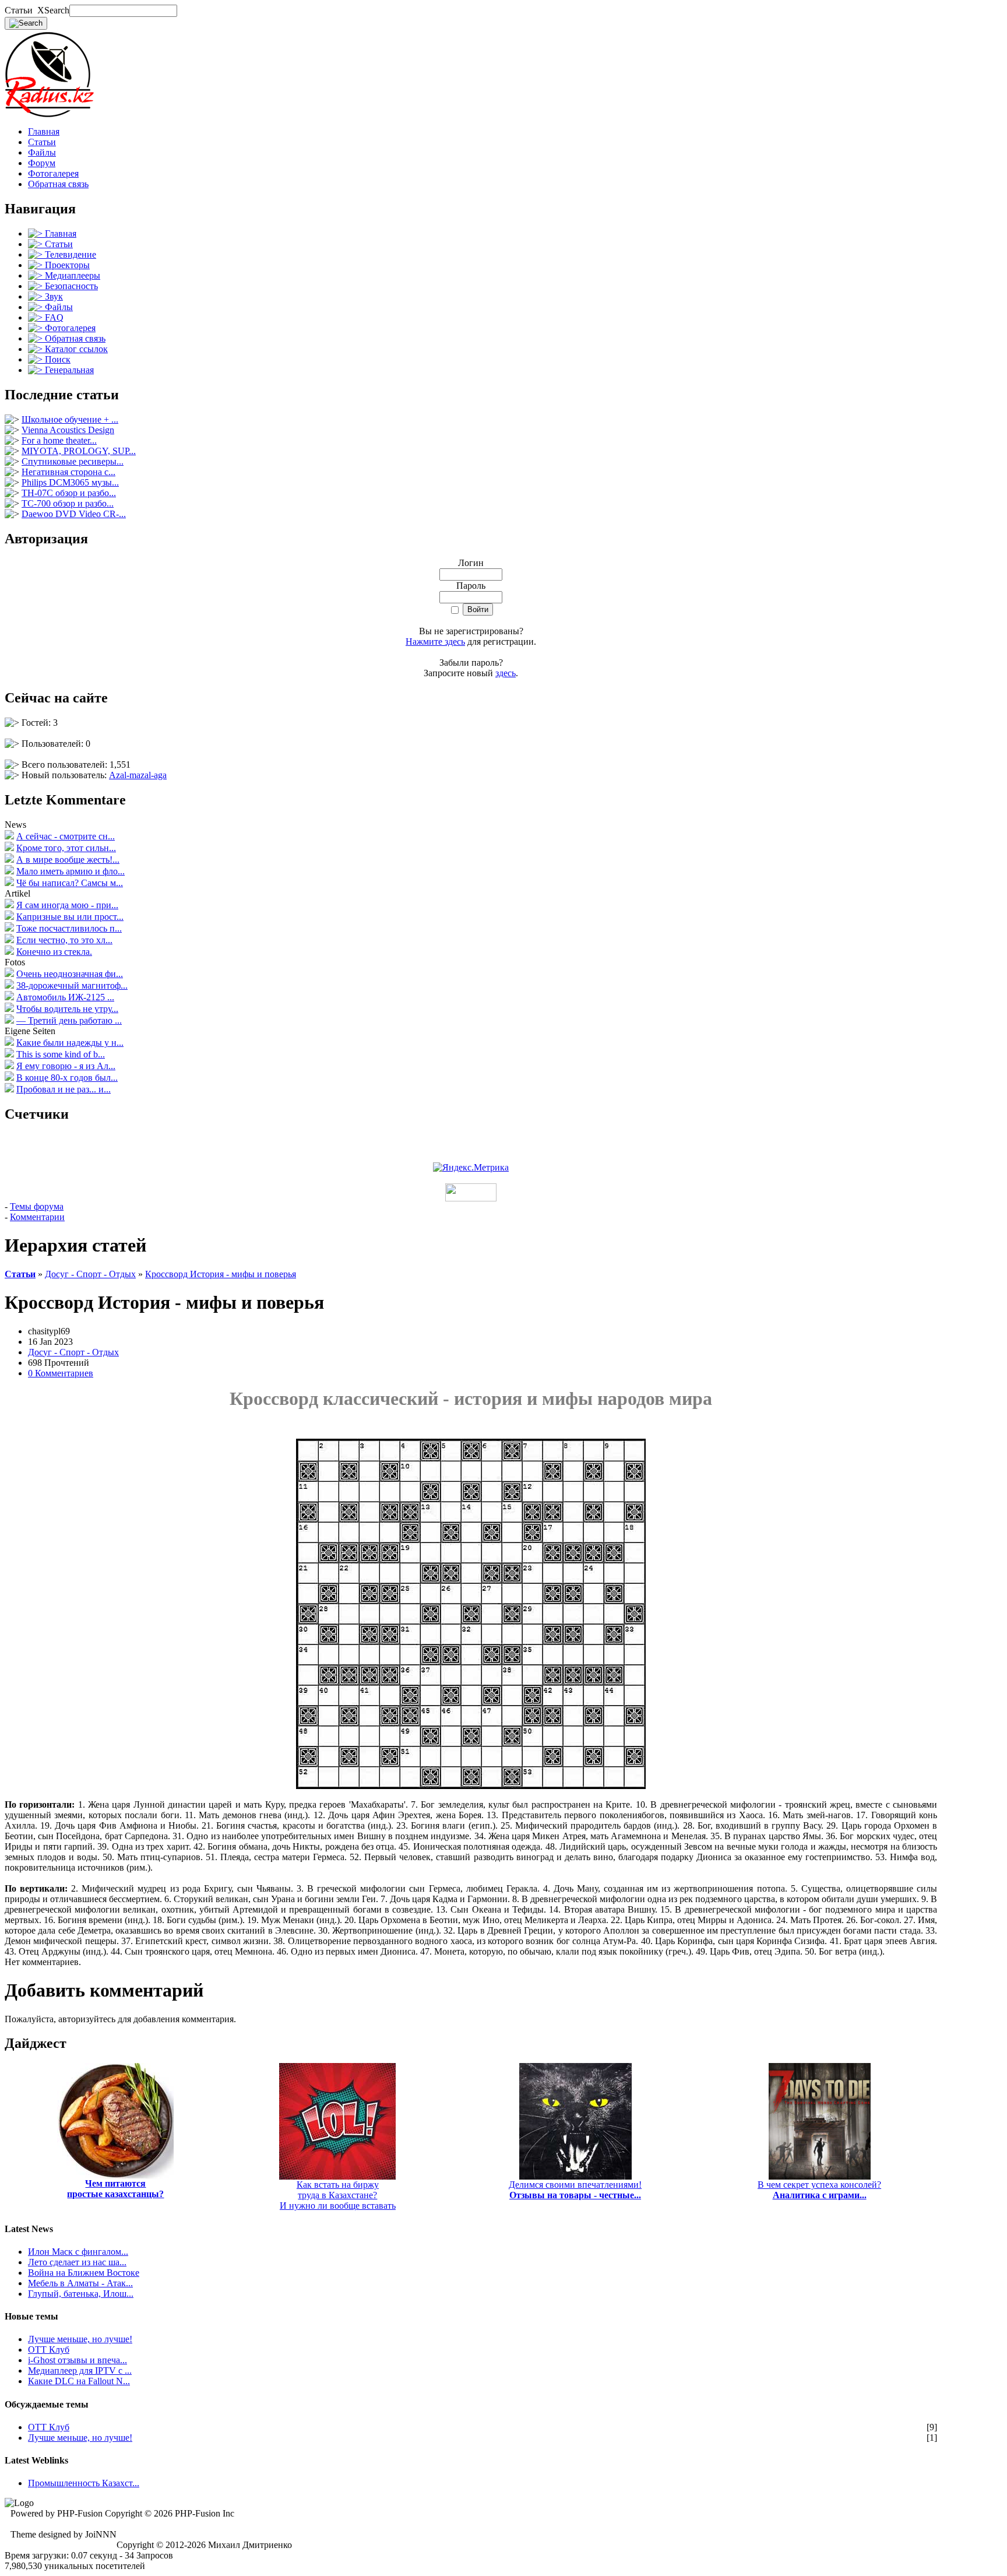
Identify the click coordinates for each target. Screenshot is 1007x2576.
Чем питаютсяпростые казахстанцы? (115, 2189)
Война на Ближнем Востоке (84, 2273)
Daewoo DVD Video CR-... (74, 514)
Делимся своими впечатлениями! (575, 2190)
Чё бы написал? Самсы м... (70, 883)
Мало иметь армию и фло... (71, 871)
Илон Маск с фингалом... (78, 2252)
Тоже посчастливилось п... (69, 928)
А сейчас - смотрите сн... (66, 836)
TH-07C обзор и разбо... (69, 493)
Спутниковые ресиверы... (73, 461)
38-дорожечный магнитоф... (72, 985)
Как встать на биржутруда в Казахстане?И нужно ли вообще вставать (338, 2195)
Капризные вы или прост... (70, 917)
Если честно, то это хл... (64, 940)
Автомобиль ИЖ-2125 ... (65, 997)
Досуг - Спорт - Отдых (90, 1274)
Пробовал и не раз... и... (64, 1089)
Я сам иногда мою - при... (67, 905)
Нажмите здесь (435, 642)
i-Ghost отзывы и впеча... (78, 2360)
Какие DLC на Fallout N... (79, 2381)
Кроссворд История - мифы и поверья (221, 1274)
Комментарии (37, 1217)
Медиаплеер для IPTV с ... (80, 2371)
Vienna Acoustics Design (68, 430)
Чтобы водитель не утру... (67, 1009)
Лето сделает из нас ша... (77, 2262)
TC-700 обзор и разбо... (68, 503)
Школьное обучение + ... (70, 419)
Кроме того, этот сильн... (66, 848)
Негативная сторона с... (68, 472)
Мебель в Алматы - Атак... (80, 2283)
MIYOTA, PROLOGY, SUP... (79, 451)
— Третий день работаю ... (69, 1020)
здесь (506, 673)
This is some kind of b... (61, 1054)
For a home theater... (59, 440)
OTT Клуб (49, 2350)
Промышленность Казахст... (84, 2483)
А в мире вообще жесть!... (68, 860)
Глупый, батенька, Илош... (81, 2294)
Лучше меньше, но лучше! (80, 2339)
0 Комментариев (61, 1373)
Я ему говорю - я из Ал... (66, 1066)
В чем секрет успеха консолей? (819, 2190)
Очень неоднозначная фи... (70, 974)
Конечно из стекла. (54, 952)
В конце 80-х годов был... (67, 1078)
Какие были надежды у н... (70, 1043)
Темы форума (37, 1206)
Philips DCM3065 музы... (70, 482)
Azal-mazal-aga (138, 775)
